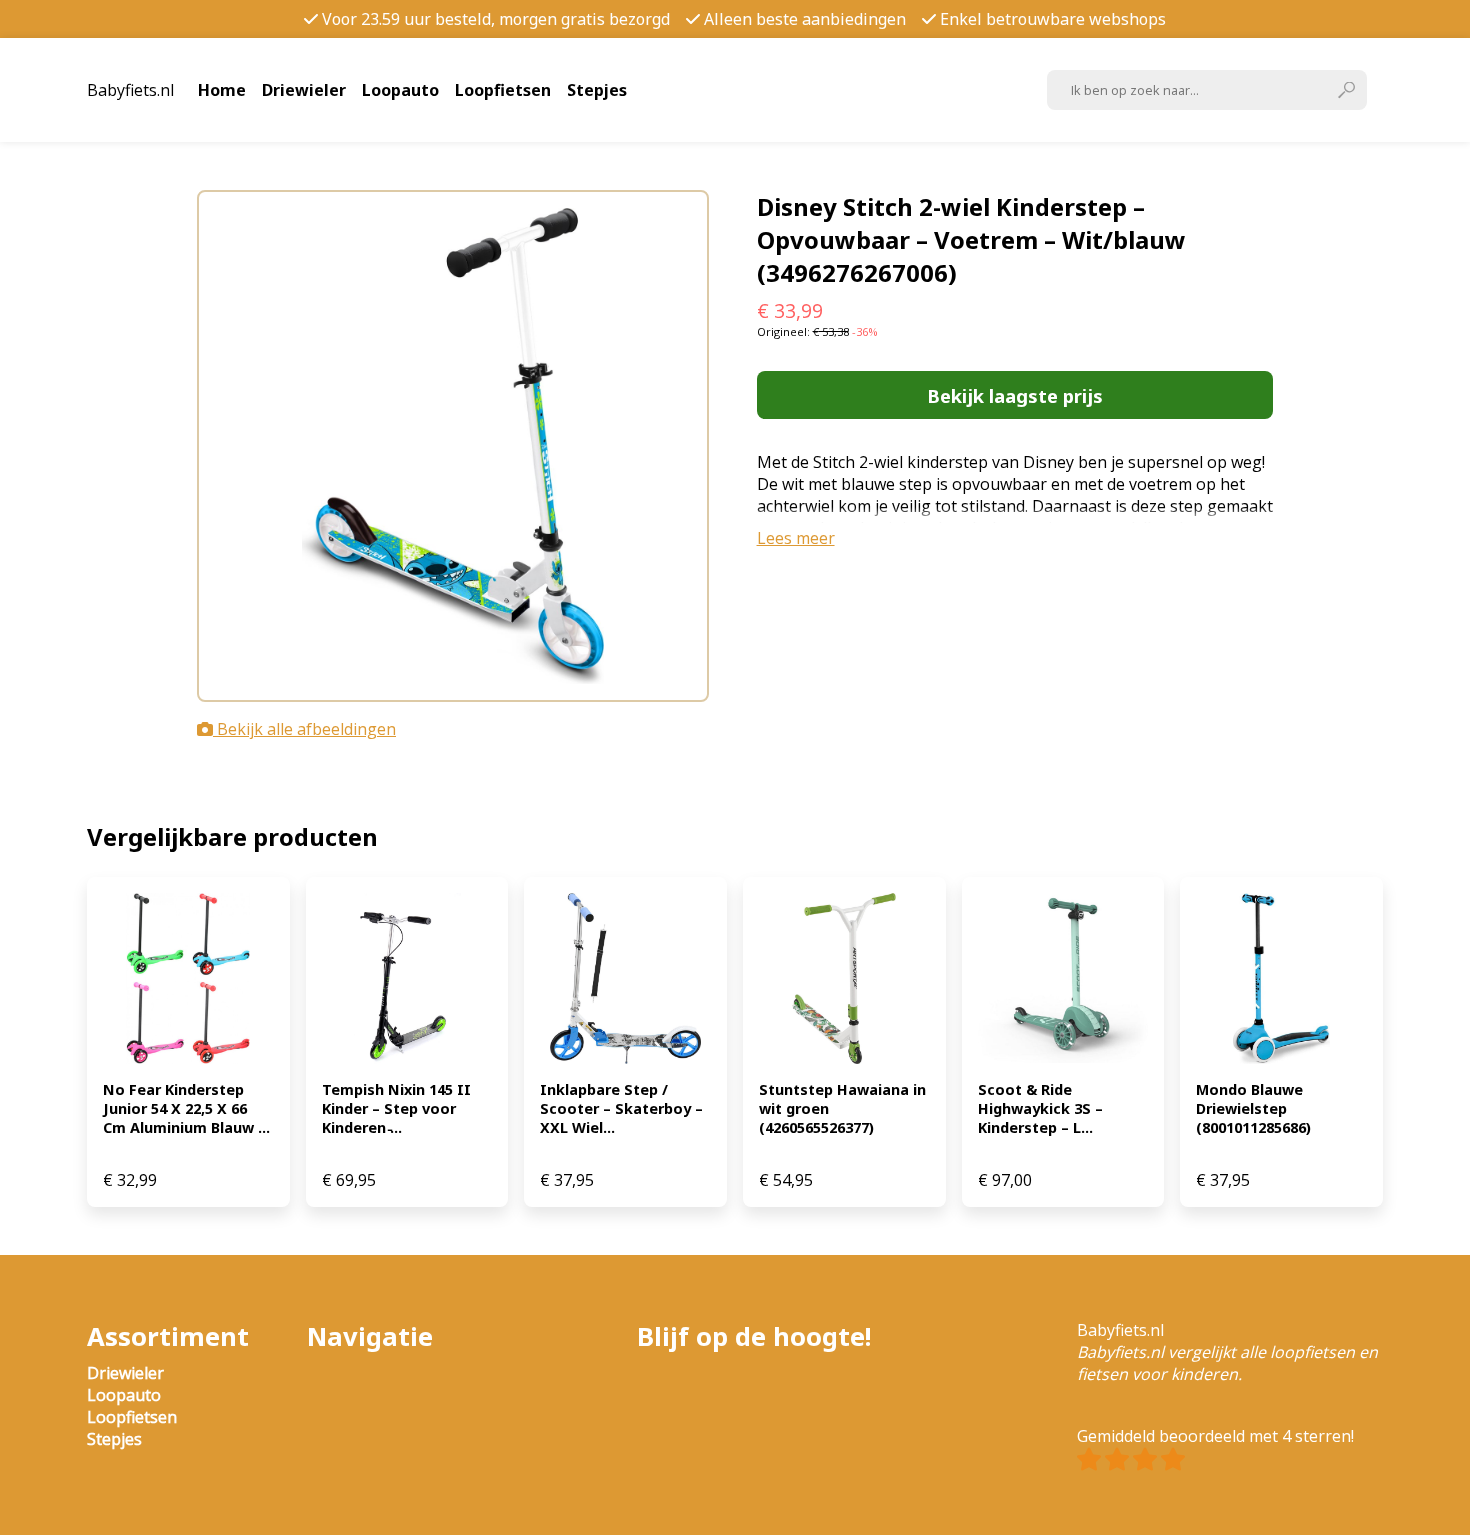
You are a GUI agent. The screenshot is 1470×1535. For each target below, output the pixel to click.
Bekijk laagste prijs (1015, 395)
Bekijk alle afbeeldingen (304, 729)
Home (222, 90)
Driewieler (304, 90)
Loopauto (400, 90)
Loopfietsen (503, 90)
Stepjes (597, 90)
